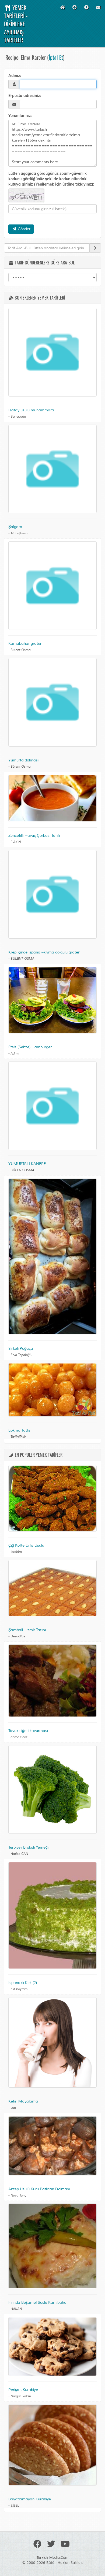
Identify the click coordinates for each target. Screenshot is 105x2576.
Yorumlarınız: (20, 116)
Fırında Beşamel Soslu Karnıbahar (38, 2303)
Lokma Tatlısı (20, 1430)
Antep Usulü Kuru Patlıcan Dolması (39, 2189)
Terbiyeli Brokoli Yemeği (28, 1847)
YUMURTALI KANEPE (27, 1164)
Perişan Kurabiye (23, 2390)
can (13, 2108)
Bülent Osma (20, 650)
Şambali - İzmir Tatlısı (27, 1630)
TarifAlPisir (18, 1437)
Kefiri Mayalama (23, 2101)
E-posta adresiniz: (25, 96)
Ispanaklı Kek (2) (23, 1983)
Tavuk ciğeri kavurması (28, 1731)
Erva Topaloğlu (21, 1355)
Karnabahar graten (25, 644)
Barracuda (18, 417)
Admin (15, 1054)
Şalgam (15, 527)
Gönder (24, 229)
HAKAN (16, 2309)
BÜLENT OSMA (22, 959)
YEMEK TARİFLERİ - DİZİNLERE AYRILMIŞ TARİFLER (16, 24)
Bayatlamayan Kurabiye (30, 2499)
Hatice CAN (19, 1854)
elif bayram (19, 1989)
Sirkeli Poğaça (21, 1349)
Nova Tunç (18, 2196)
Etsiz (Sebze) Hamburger (30, 1047)
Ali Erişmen (19, 533)
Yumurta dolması (23, 760)
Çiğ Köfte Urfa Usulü (26, 1545)
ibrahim (16, 1552)
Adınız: (15, 76)
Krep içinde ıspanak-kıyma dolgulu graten (44, 952)
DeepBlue (18, 1636)
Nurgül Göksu (21, 2396)
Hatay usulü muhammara (31, 410)
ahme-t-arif (19, 1737)
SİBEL (15, 2506)
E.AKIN (16, 842)
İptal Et (56, 57)
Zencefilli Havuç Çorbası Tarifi (34, 836)
